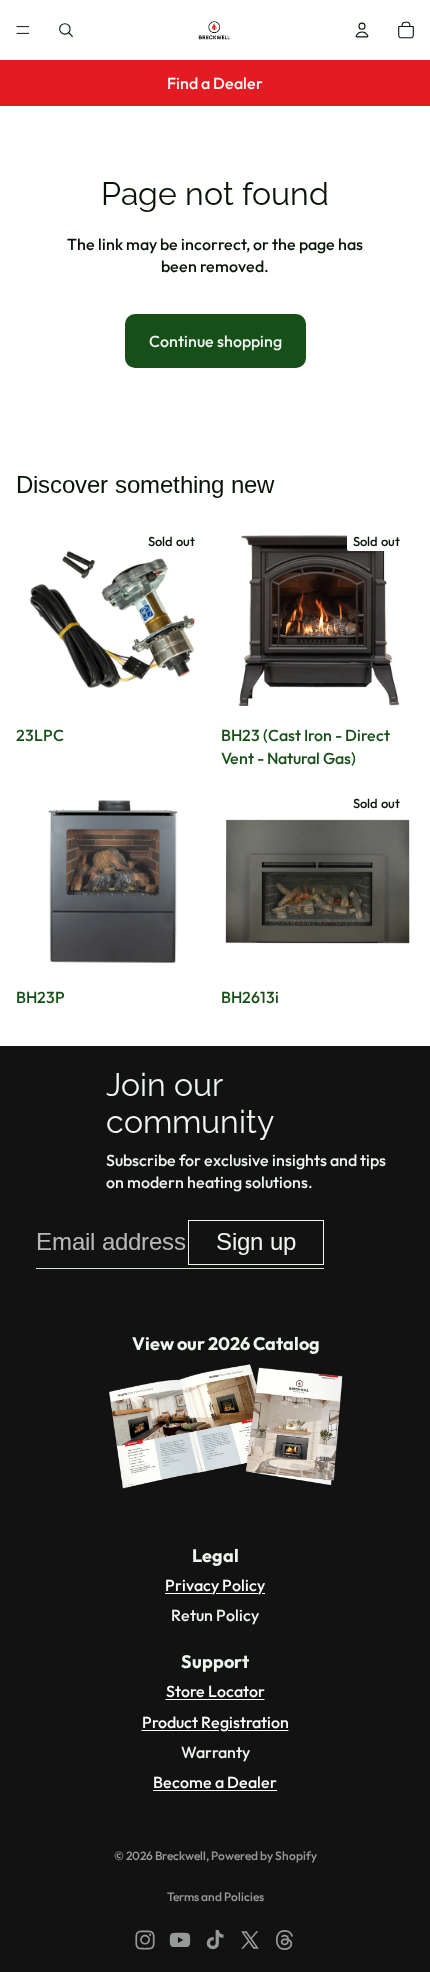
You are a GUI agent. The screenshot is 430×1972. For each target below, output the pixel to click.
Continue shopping (215, 341)
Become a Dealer (215, 1782)
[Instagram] (145, 1940)
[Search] (66, 30)
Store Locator (215, 1691)
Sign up (256, 1241)
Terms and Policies (215, 1896)
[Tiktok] (215, 1940)
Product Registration (215, 1722)
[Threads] (285, 1940)
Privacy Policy (215, 1585)
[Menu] (23, 30)
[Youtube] (180, 1940)
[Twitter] (250, 1940)
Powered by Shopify (264, 1855)
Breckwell (180, 1855)
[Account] (362, 30)
